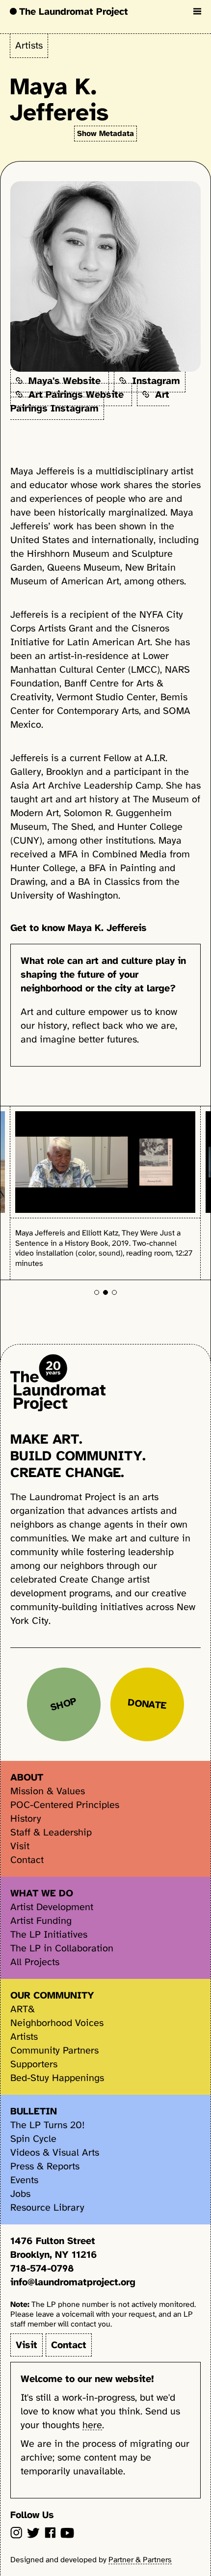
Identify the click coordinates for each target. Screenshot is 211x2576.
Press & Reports (45, 2166)
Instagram (153, 381)
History (26, 1819)
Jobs (20, 2194)
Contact (27, 1860)
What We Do (42, 1893)
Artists (29, 45)
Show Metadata (105, 134)
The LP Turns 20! (48, 2125)
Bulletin (34, 2111)
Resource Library (47, 2207)
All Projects (35, 1962)
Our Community (52, 1995)
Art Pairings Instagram (90, 401)
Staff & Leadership (51, 1832)
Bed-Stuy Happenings (57, 2078)
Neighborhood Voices (57, 2023)
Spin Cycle (33, 2139)
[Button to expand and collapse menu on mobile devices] (197, 11)
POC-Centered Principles (65, 1805)
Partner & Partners (140, 2560)
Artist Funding (41, 1921)
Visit (20, 1846)
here (92, 2425)
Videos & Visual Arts (55, 2152)
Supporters (34, 2064)
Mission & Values (48, 1791)
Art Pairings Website (75, 394)
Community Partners (54, 2050)
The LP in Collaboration (62, 1948)
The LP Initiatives (49, 1934)
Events (24, 2180)
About (27, 1777)
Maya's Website (63, 381)
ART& (23, 2009)
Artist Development (52, 1907)
